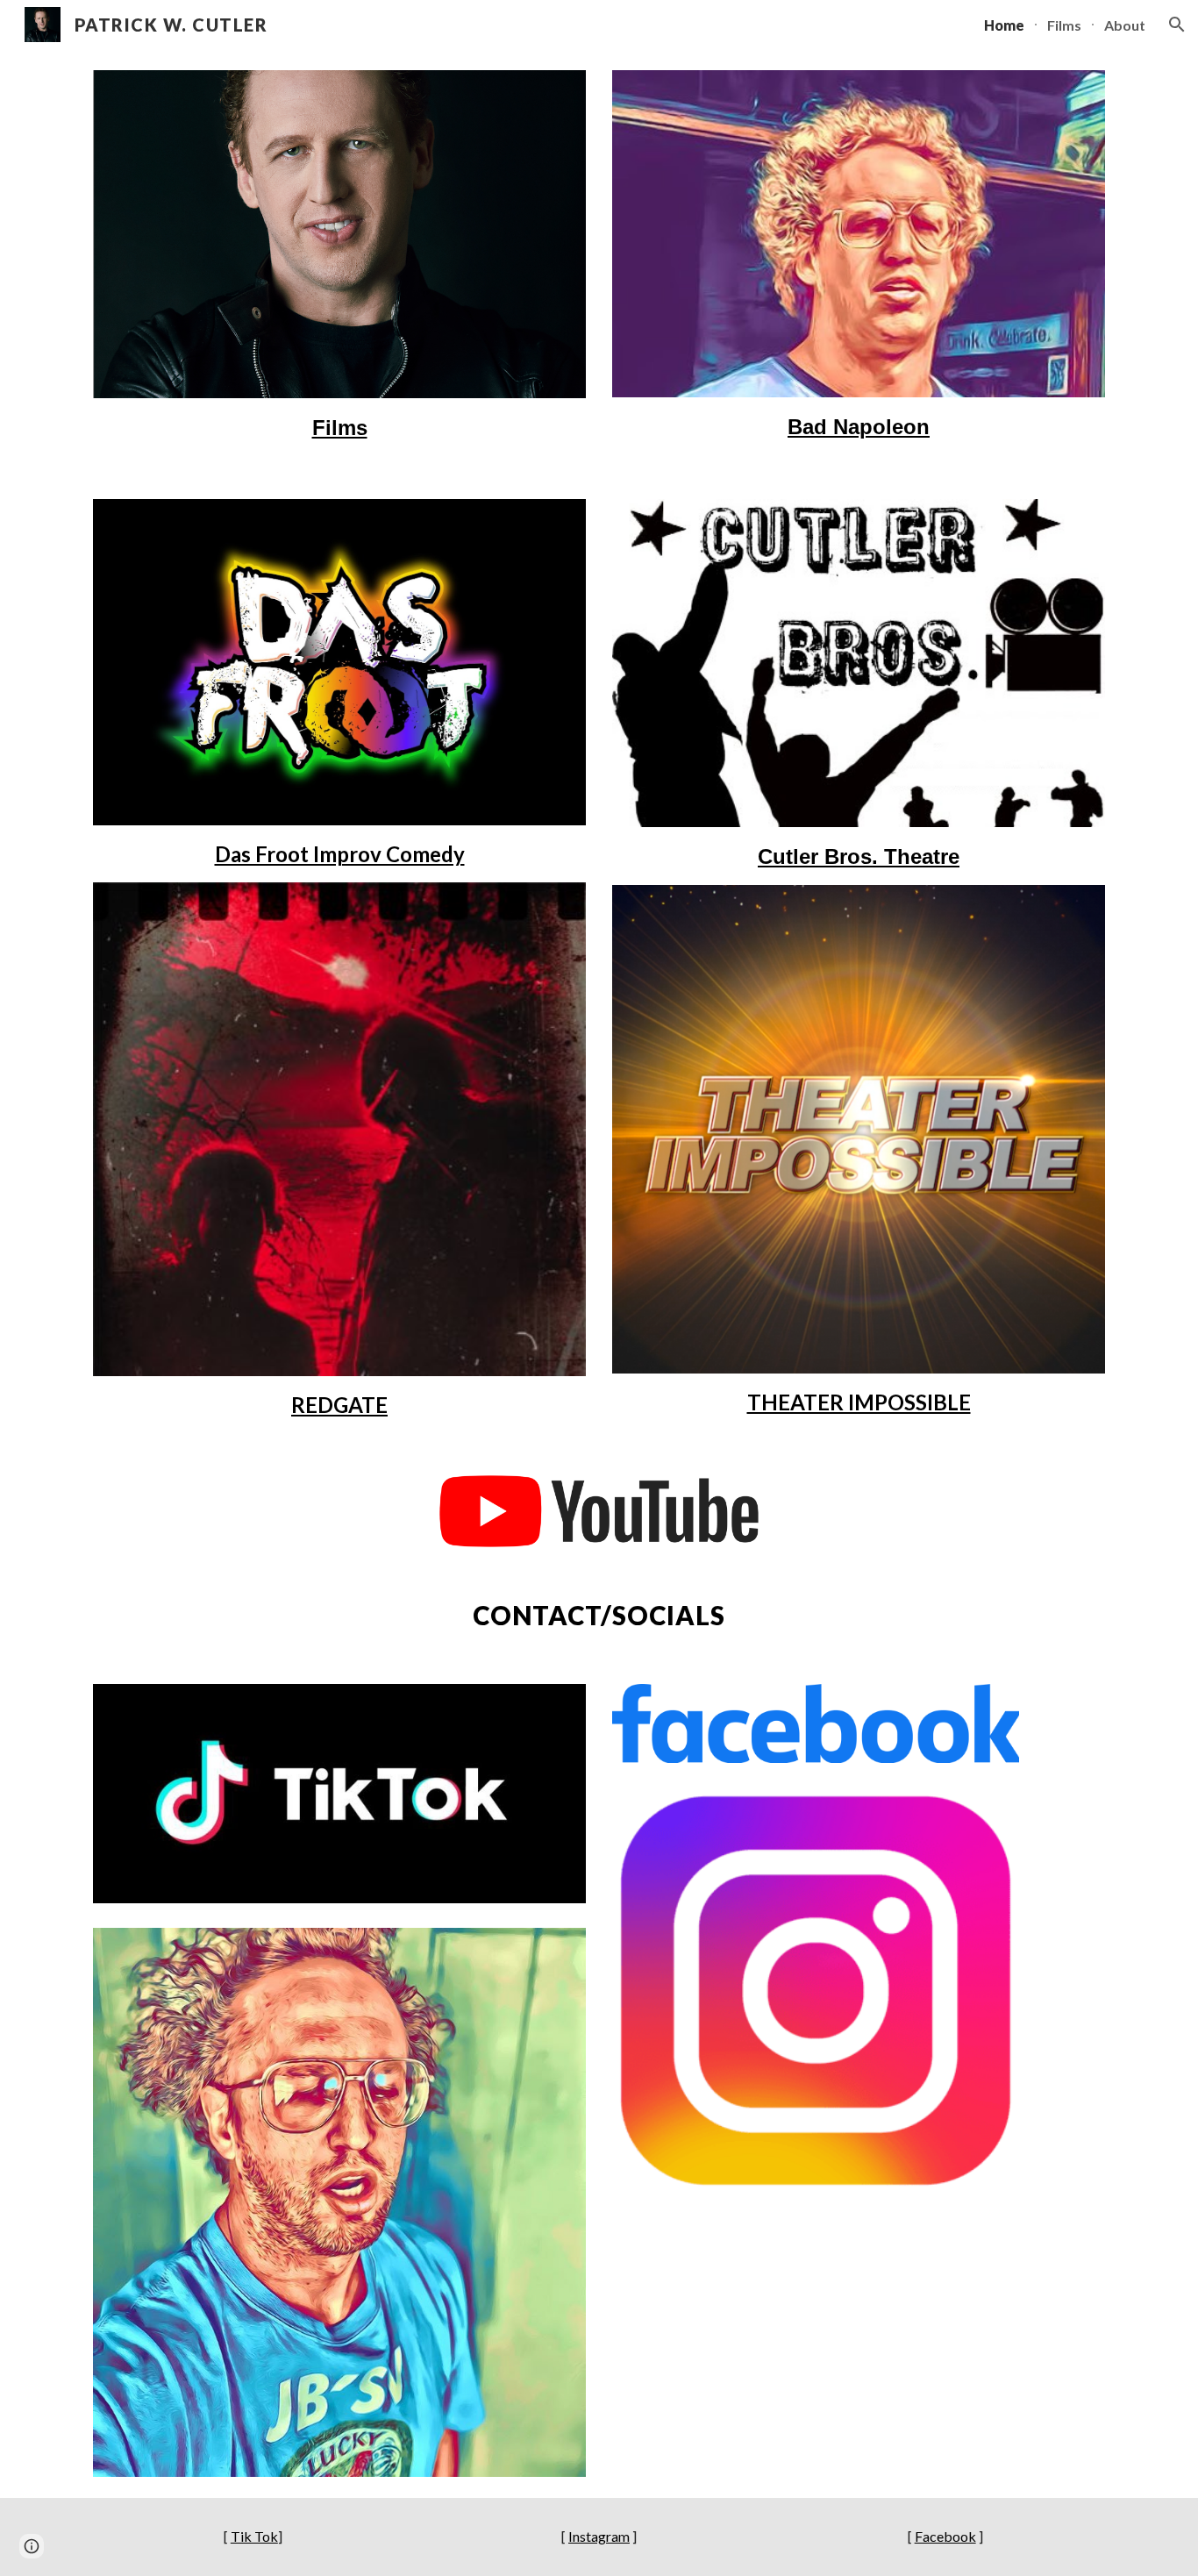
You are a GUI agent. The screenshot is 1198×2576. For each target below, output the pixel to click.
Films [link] (1064, 25)
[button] (1177, 25)
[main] (339, 427)
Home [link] (1004, 25)
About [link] (1125, 25)
